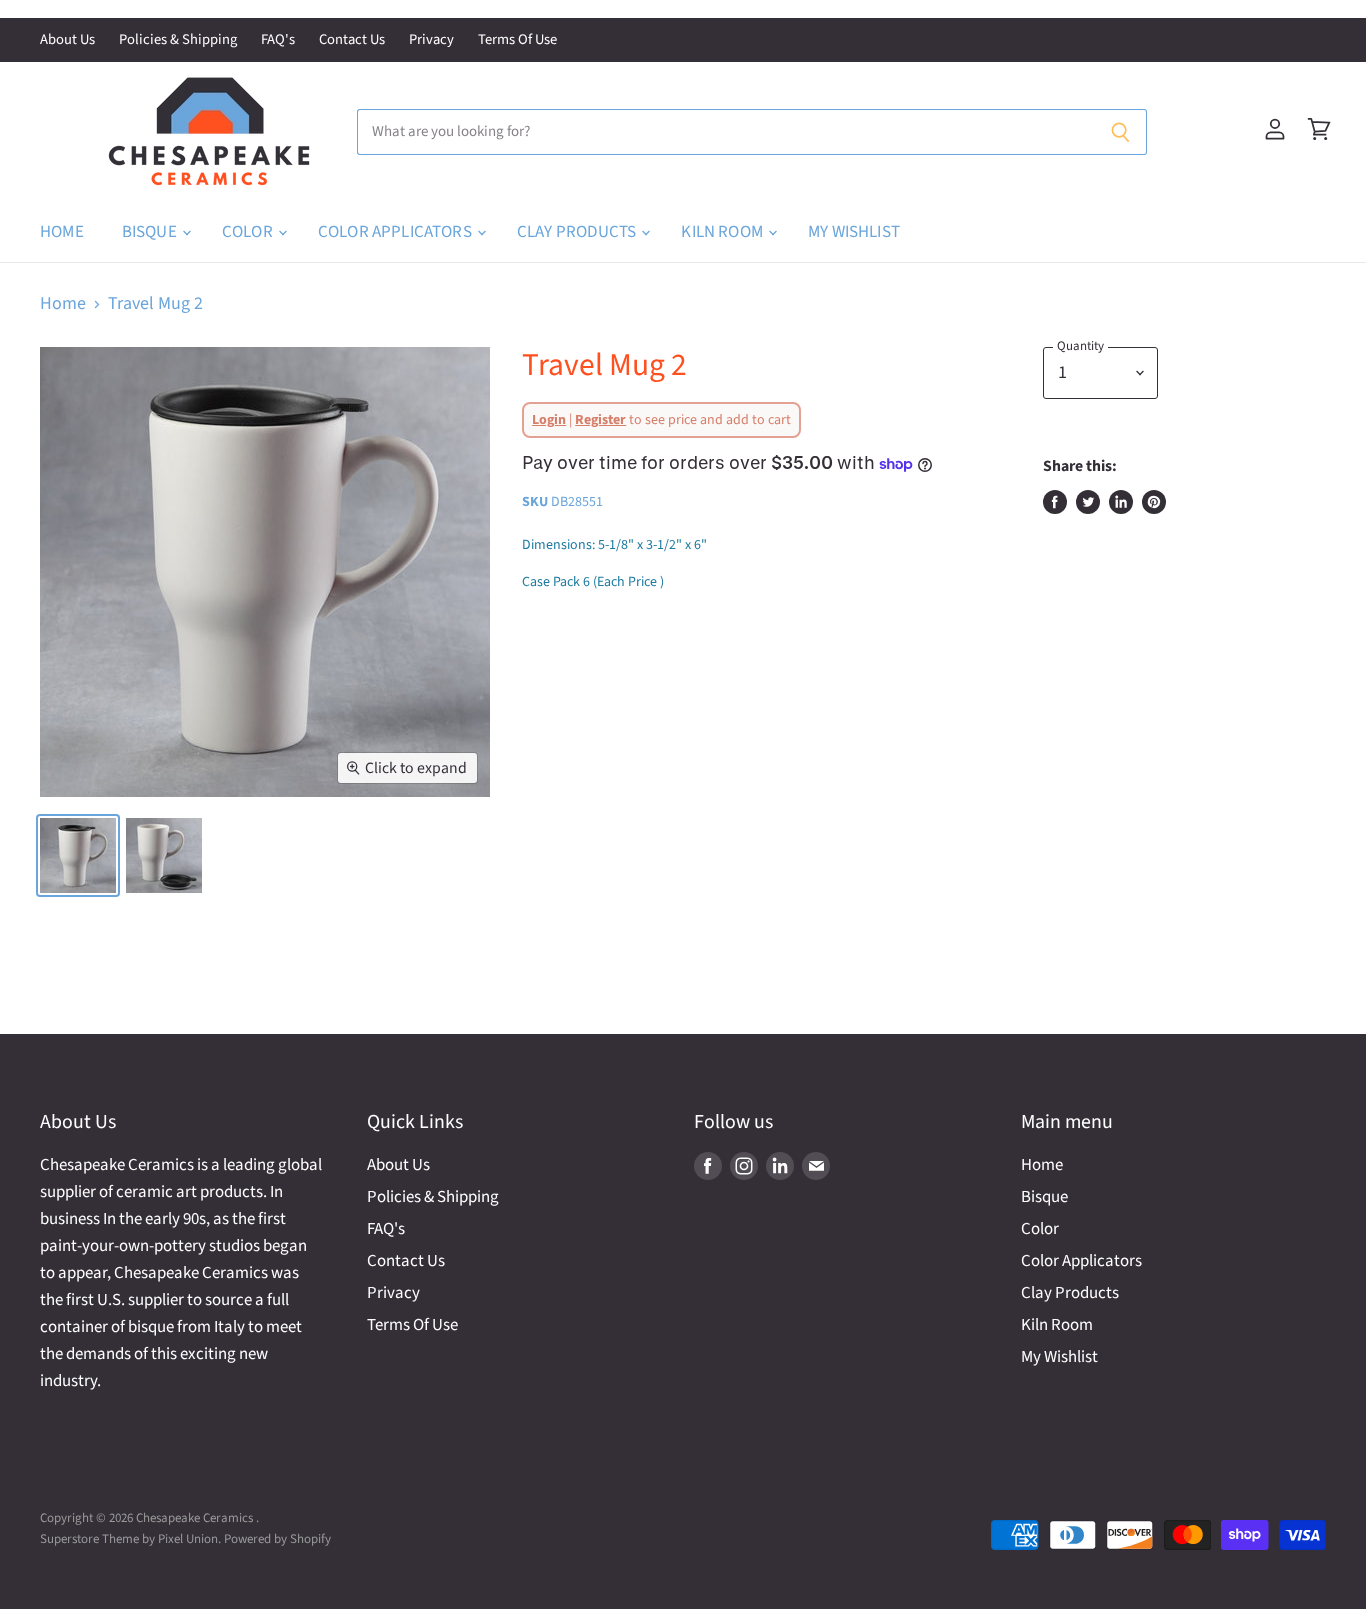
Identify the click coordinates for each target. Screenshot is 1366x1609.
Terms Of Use (517, 40)
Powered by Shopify (277, 1539)
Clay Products (578, 232)
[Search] (1120, 132)
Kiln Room (723, 232)
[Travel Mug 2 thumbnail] (164, 855)
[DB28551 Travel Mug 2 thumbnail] (78, 855)
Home (62, 232)
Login (549, 420)
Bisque (151, 232)
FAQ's (278, 40)
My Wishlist (854, 232)
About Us (67, 40)
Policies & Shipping (178, 40)
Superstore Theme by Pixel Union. (130, 1539)
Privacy (431, 40)
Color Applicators (396, 232)
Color (249, 232)
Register (600, 420)
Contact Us (352, 40)
